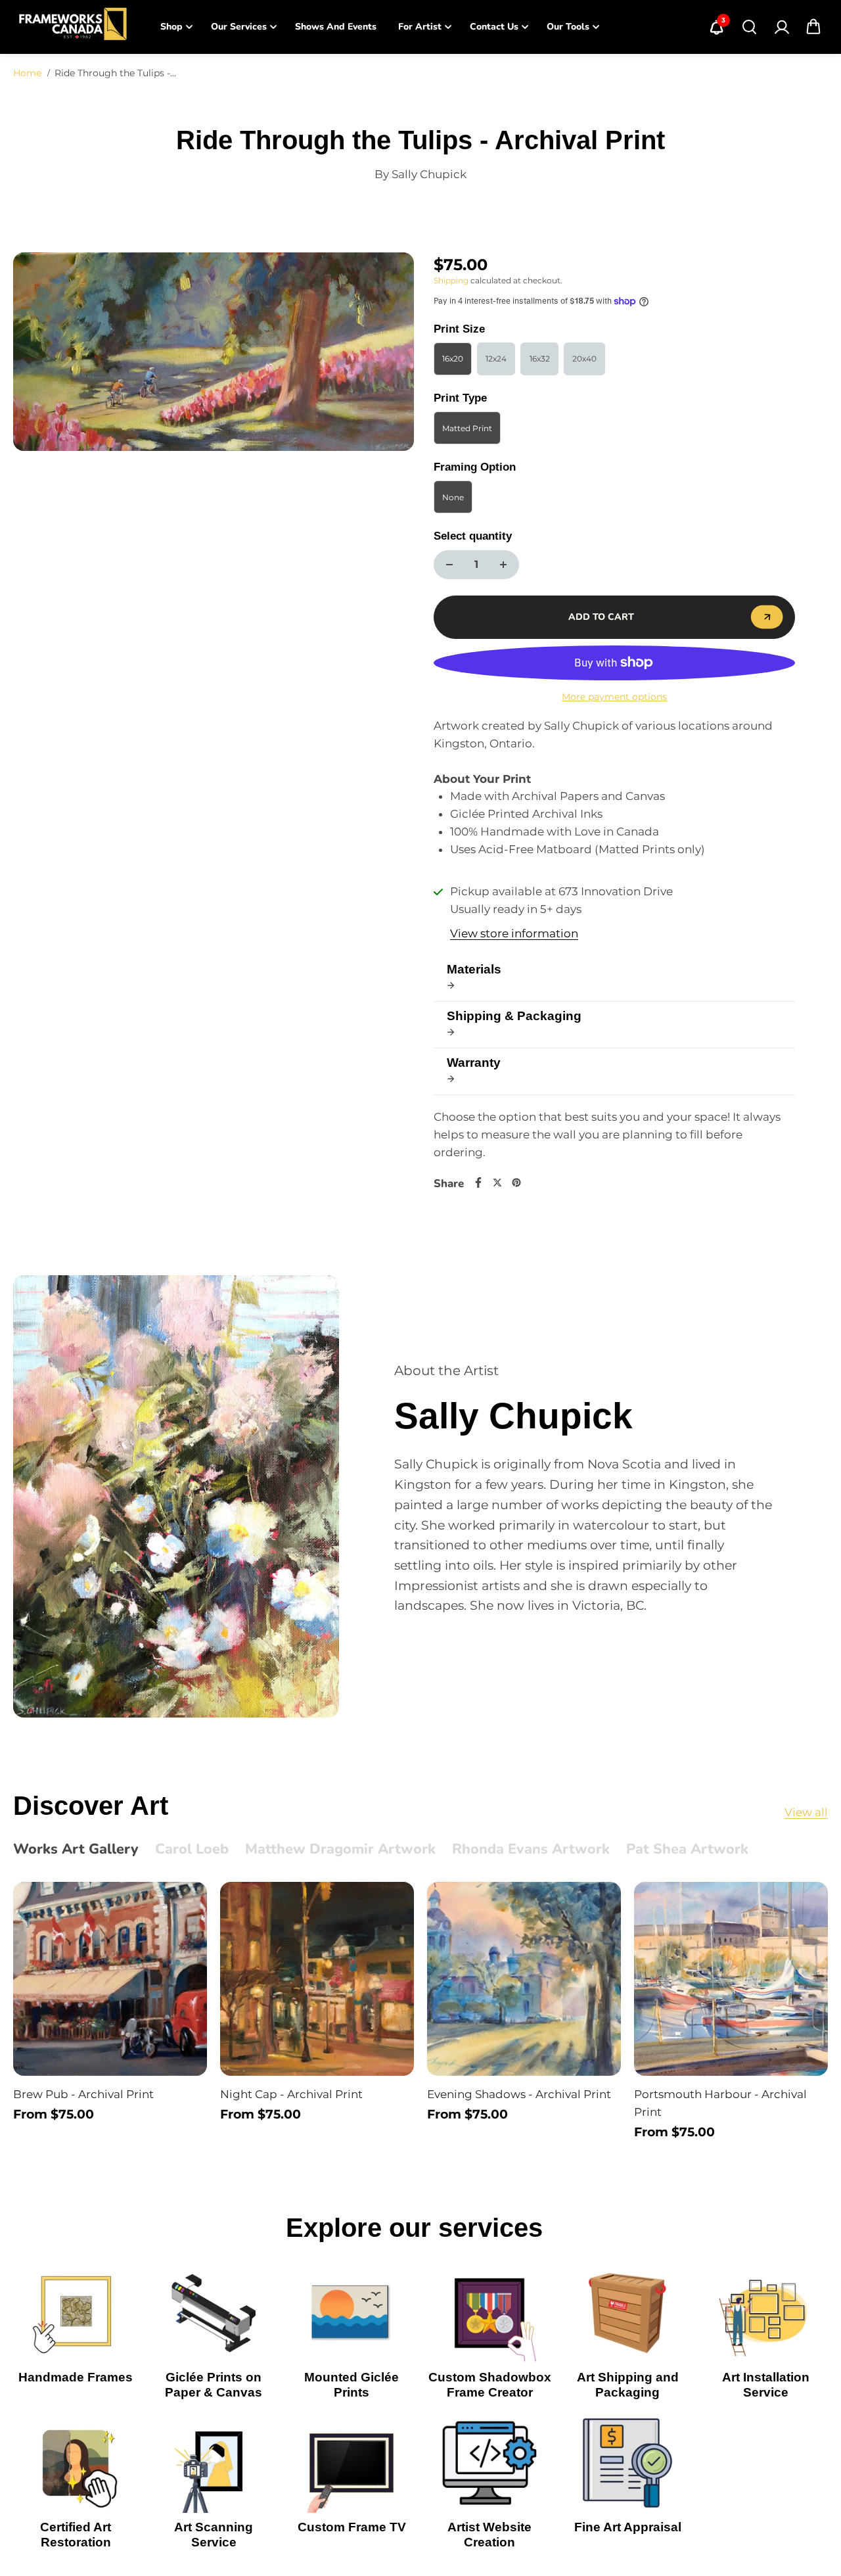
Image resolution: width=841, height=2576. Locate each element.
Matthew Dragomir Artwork (340, 1850)
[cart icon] (813, 27)
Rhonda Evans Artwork (531, 1850)
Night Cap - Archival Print (291, 2094)
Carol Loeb (192, 1850)
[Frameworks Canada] (72, 27)
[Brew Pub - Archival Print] (110, 1979)
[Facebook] (478, 1183)
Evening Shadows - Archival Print (519, 2094)
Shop (171, 27)
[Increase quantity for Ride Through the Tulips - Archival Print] (503, 565)
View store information (514, 933)
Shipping (451, 280)
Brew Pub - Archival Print (83, 2094)
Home (27, 73)
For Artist (420, 27)
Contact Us (494, 27)
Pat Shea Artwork (687, 1850)
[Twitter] (497, 1183)
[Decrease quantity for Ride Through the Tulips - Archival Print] (449, 565)
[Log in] (781, 27)
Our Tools (568, 27)
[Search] (749, 27)
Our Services (239, 27)
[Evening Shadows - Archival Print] (524, 1979)
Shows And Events (336, 27)
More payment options (614, 697)
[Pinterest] (516, 1183)
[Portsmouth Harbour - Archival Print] (731, 1979)
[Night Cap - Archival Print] (317, 1979)
